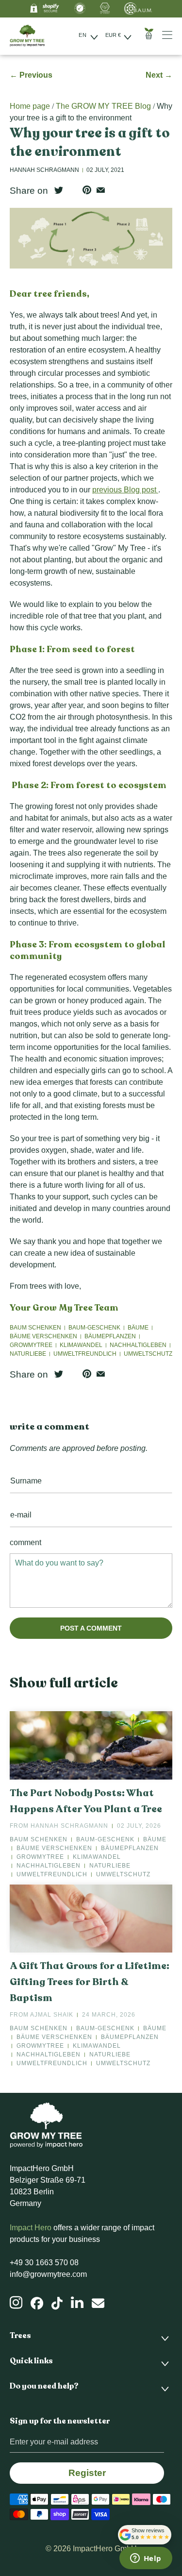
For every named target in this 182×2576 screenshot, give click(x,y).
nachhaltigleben (138, 1345)
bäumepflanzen (110, 1336)
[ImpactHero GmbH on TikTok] (57, 2304)
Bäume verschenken (43, 1336)
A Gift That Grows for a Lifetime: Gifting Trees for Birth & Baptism (90, 1982)
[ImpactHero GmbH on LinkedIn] (77, 2303)
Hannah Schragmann (69, 1826)
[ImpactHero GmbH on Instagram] (16, 2303)
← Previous (31, 75)
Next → (159, 75)
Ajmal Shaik (52, 2015)
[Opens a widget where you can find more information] (146, 2559)
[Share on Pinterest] (87, 190)
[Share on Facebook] (73, 190)
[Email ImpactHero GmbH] (98, 2304)
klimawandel (81, 1345)
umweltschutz (148, 1354)
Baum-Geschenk (94, 1328)
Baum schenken (35, 1328)
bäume (138, 1328)
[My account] (171, 35)
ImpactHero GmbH (105, 2549)
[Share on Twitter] (59, 190)
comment (25, 1542)
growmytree (31, 1345)
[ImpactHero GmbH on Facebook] (37, 2304)
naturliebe (28, 1354)
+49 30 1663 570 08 (44, 2263)
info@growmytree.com (48, 2274)
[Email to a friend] (101, 190)
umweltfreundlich (85, 1354)
